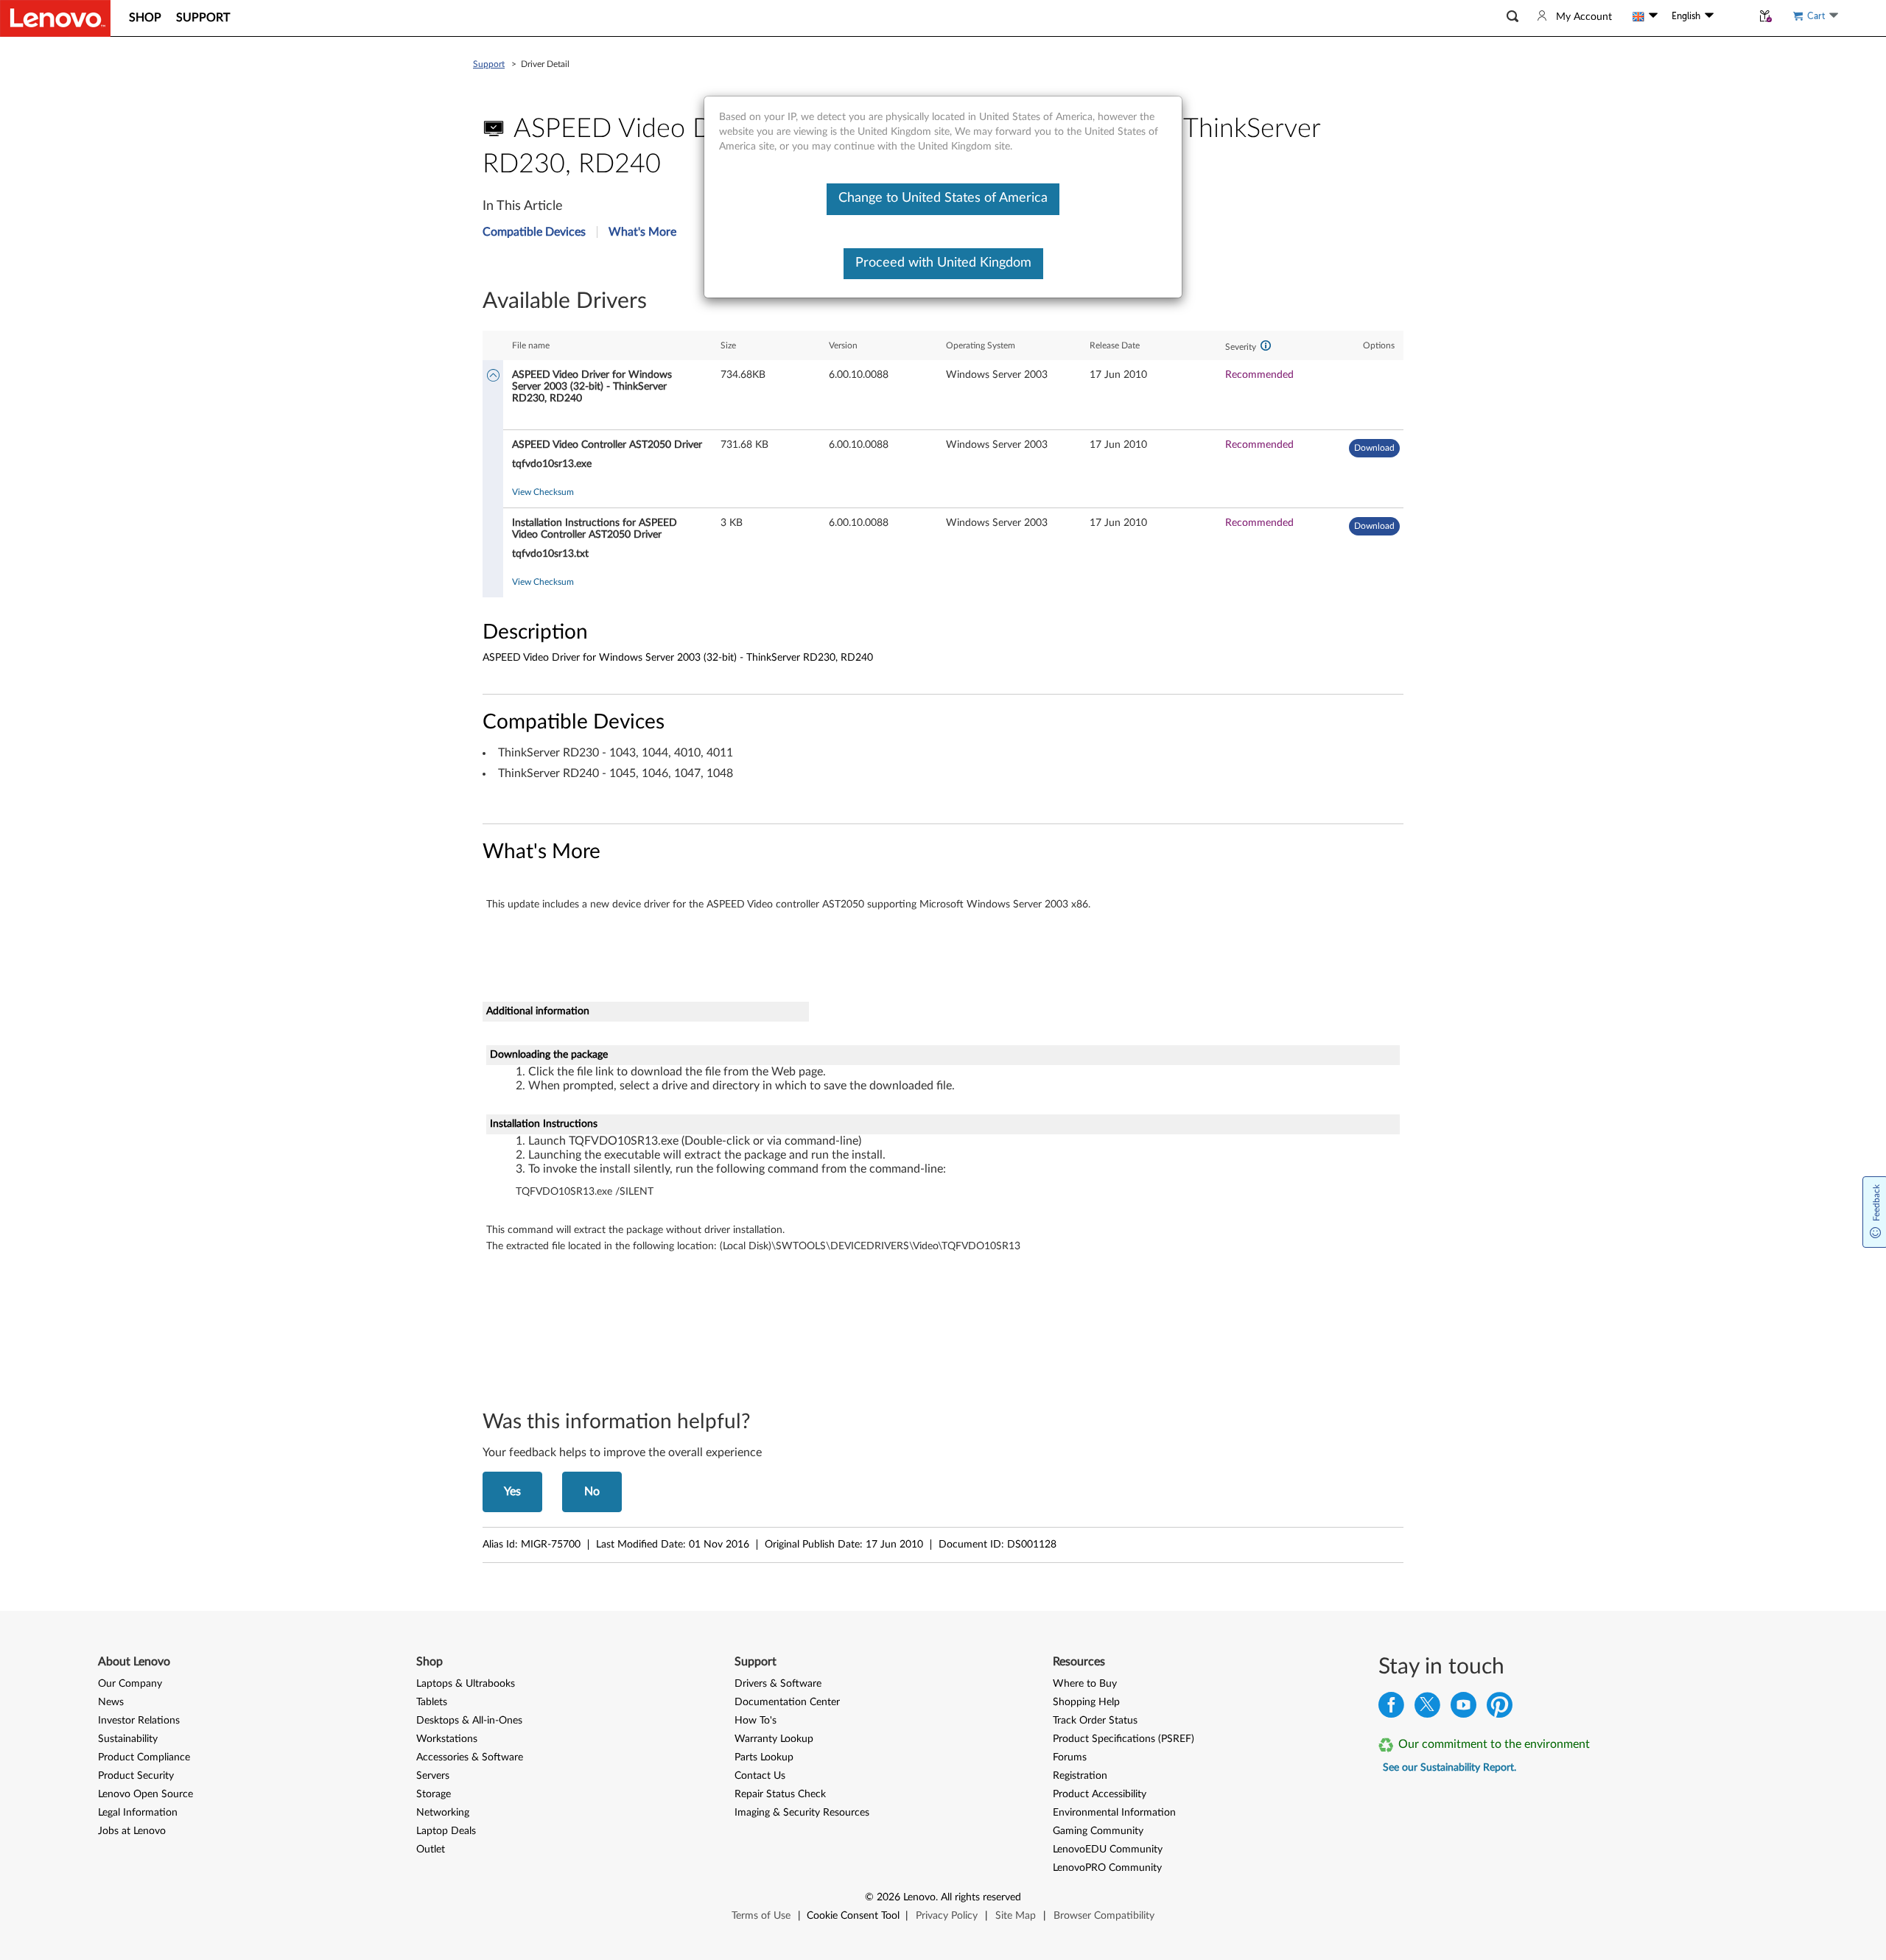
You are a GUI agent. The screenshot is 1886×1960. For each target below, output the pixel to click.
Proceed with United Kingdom (943, 263)
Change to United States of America (943, 198)
